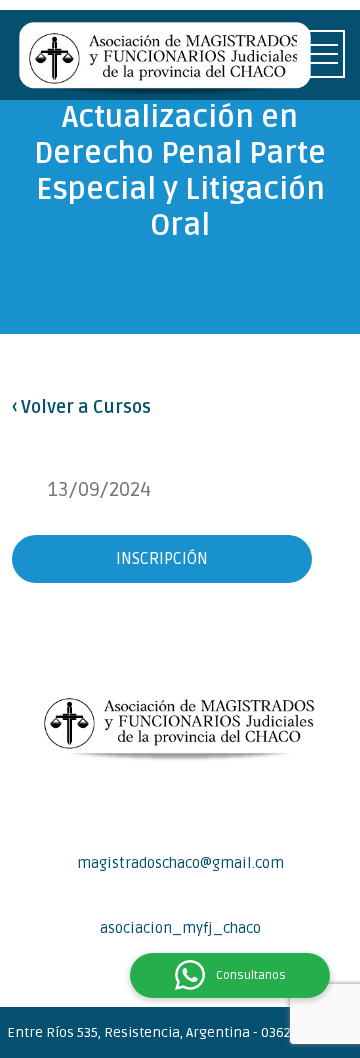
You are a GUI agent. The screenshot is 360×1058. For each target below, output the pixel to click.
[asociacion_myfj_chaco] (180, 902)
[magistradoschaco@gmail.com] (180, 837)
